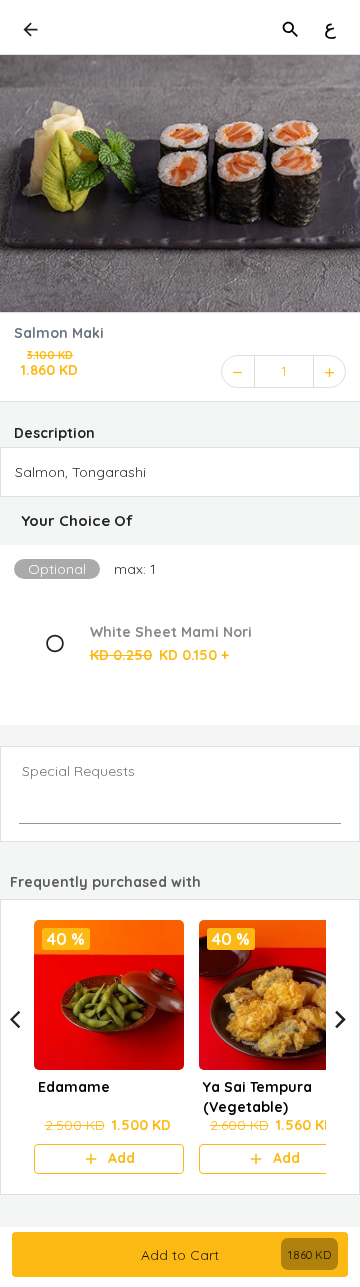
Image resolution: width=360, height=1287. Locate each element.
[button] (180, 521)
